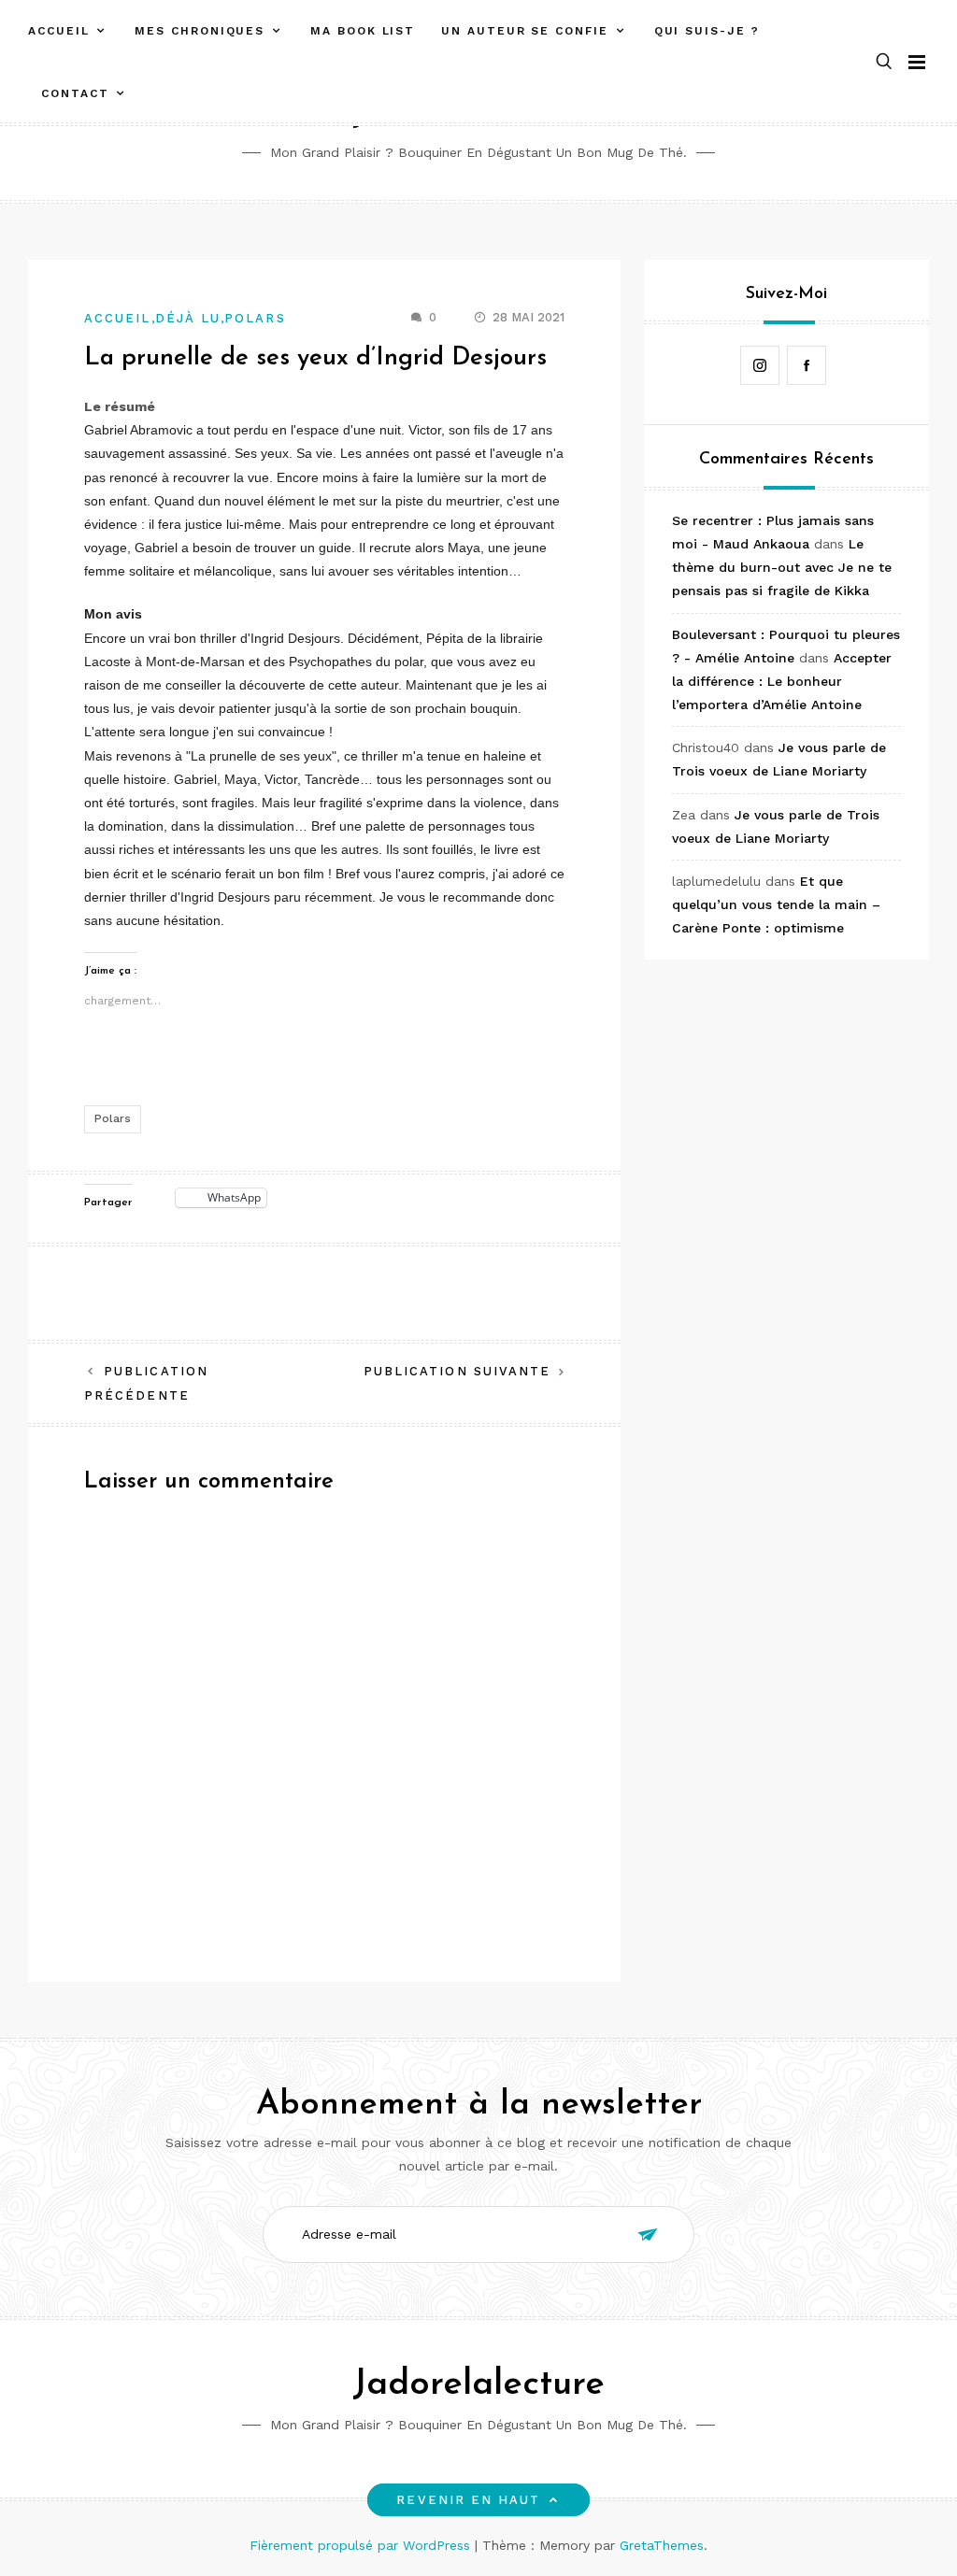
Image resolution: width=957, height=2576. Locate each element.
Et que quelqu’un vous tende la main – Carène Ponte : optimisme (776, 904)
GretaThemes (662, 2545)
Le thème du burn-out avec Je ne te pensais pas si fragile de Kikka (782, 567)
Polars (255, 318)
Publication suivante (457, 1371)
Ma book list (363, 31)
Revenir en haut (468, 2500)
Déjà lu (188, 318)
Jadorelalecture (478, 2385)
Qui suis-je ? (707, 31)
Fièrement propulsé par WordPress (362, 2545)
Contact (75, 93)
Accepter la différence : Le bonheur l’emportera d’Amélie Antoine (782, 681)
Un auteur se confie (524, 31)
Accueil (58, 31)
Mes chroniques (200, 31)
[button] (884, 62)
